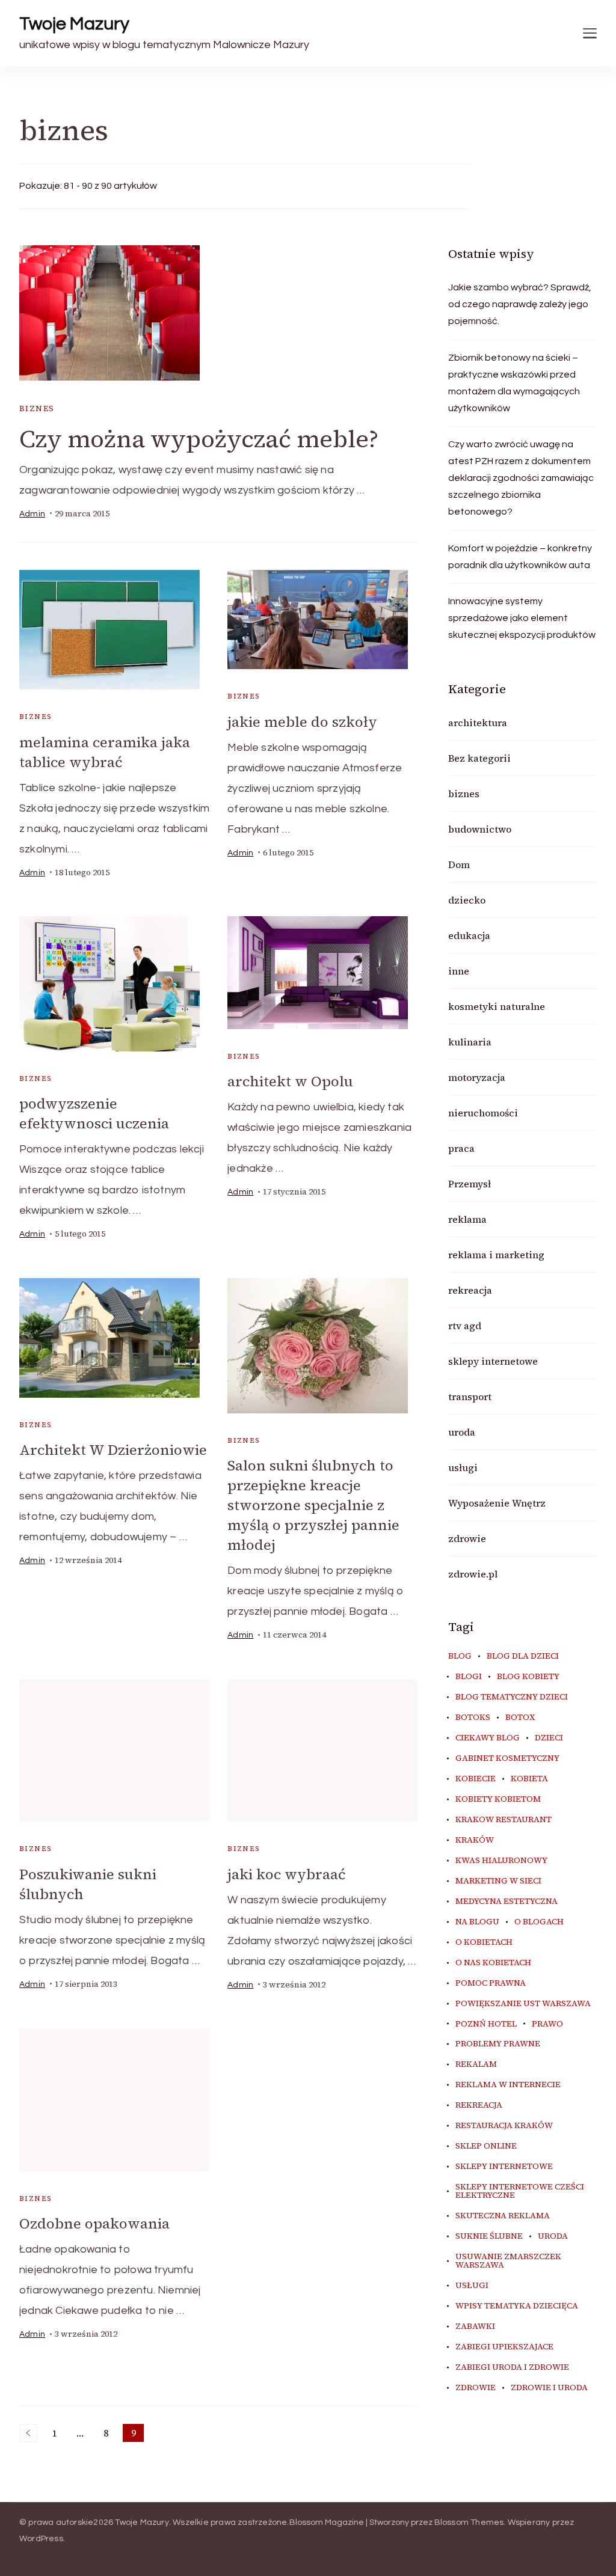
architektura (478, 723)
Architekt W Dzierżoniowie (113, 1450)
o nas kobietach (493, 1963)
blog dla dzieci (523, 1656)
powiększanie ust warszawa (523, 2004)
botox (520, 1718)
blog (460, 1656)
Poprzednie (28, 2433)
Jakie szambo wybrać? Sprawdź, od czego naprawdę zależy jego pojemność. (520, 304)
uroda (462, 1432)
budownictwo (480, 829)
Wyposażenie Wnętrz (497, 1503)
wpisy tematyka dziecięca (517, 2306)
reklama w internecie (508, 2085)
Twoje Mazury (74, 24)
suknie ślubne (489, 2236)
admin (32, 514)
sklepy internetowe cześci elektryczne (520, 2191)
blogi (469, 1677)
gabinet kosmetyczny (507, 1758)
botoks (473, 1718)
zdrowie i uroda (549, 2388)
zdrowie (467, 1538)
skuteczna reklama (503, 2216)
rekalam (476, 2064)
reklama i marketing (496, 1255)
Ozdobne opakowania (94, 2223)
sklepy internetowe (493, 1361)
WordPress (41, 2539)
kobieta (529, 1779)
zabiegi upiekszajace (504, 2347)
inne (459, 971)
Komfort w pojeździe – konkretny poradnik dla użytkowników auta (520, 557)
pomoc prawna (491, 1983)
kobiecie (476, 1779)
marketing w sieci (498, 1881)
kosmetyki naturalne (497, 1006)
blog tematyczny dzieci (512, 1697)
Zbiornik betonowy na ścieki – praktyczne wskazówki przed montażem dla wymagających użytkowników (514, 383)
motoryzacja (477, 1077)
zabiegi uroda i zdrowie (512, 2367)
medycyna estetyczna (507, 1901)
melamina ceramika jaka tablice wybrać (105, 752)
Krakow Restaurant (504, 1820)
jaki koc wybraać (286, 1874)
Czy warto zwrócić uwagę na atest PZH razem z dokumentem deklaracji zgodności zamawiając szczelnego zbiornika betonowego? (521, 478)
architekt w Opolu (290, 1081)
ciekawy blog (488, 1738)
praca (461, 1148)
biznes (37, 408)
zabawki (475, 2327)
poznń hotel (486, 2024)
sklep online (486, 2146)
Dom (459, 864)
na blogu (477, 1922)
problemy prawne (498, 2044)
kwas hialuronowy (501, 1861)
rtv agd (465, 1326)
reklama (467, 1219)
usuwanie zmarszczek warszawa (508, 2261)
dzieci (549, 1738)
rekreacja (470, 1290)
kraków (475, 1840)
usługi (463, 1467)
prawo (547, 2024)
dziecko (467, 900)
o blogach (539, 1922)
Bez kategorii (479, 758)
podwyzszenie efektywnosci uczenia (94, 1113)
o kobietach (484, 1942)
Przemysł (470, 1184)
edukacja (469, 935)
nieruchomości (483, 1113)
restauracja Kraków (504, 2126)
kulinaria (470, 1042)
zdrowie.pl (473, 1574)
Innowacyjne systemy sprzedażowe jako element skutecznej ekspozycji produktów (522, 618)
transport (470, 1397)
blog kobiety (528, 1677)
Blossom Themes (469, 2522)
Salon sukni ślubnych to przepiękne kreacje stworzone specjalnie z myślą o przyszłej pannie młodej (313, 1505)
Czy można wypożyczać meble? (199, 439)
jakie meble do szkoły (302, 722)
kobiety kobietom (498, 1799)
